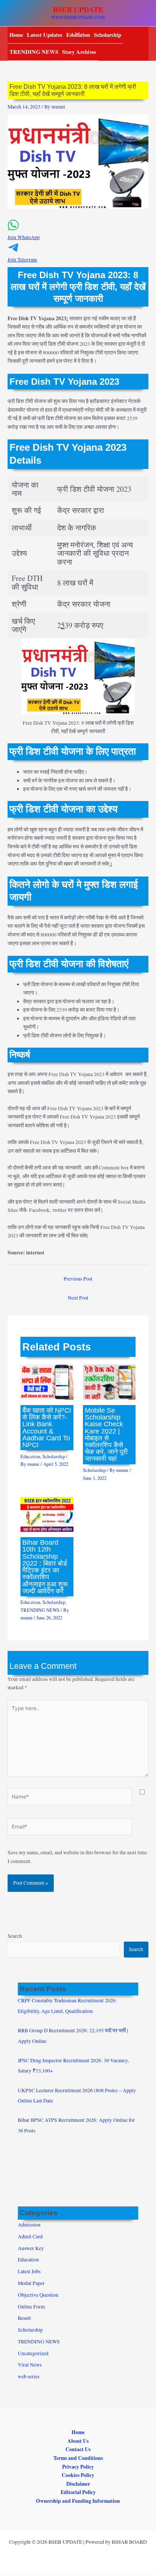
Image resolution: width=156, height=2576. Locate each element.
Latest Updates (45, 35)
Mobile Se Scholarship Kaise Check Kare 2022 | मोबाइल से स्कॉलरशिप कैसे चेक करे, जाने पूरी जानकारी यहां (106, 1434)
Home (16, 35)
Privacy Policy (78, 2467)
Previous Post (78, 1279)
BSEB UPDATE (78, 9)
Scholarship (108, 35)
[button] (78, 234)
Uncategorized (33, 2353)
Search (15, 1936)
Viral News (30, 2365)
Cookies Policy (78, 2475)
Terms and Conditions (78, 2458)
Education (30, 1456)
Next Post (78, 1298)
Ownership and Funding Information (78, 2501)
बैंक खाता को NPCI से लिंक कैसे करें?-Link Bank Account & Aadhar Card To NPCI (47, 1427)
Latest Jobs (29, 2271)
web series (29, 2376)
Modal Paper (31, 2283)
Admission (29, 2225)
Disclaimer (78, 2484)
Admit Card (30, 2236)
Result (24, 2318)
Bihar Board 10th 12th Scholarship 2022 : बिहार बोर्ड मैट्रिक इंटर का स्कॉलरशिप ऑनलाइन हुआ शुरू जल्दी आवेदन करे (45, 1567)
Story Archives (79, 52)
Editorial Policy (78, 2492)
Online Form (31, 2307)
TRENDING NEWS (34, 52)
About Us (78, 2441)
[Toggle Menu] (75, 34)
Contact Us (78, 2449)
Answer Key (31, 2248)
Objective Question (38, 2295)
